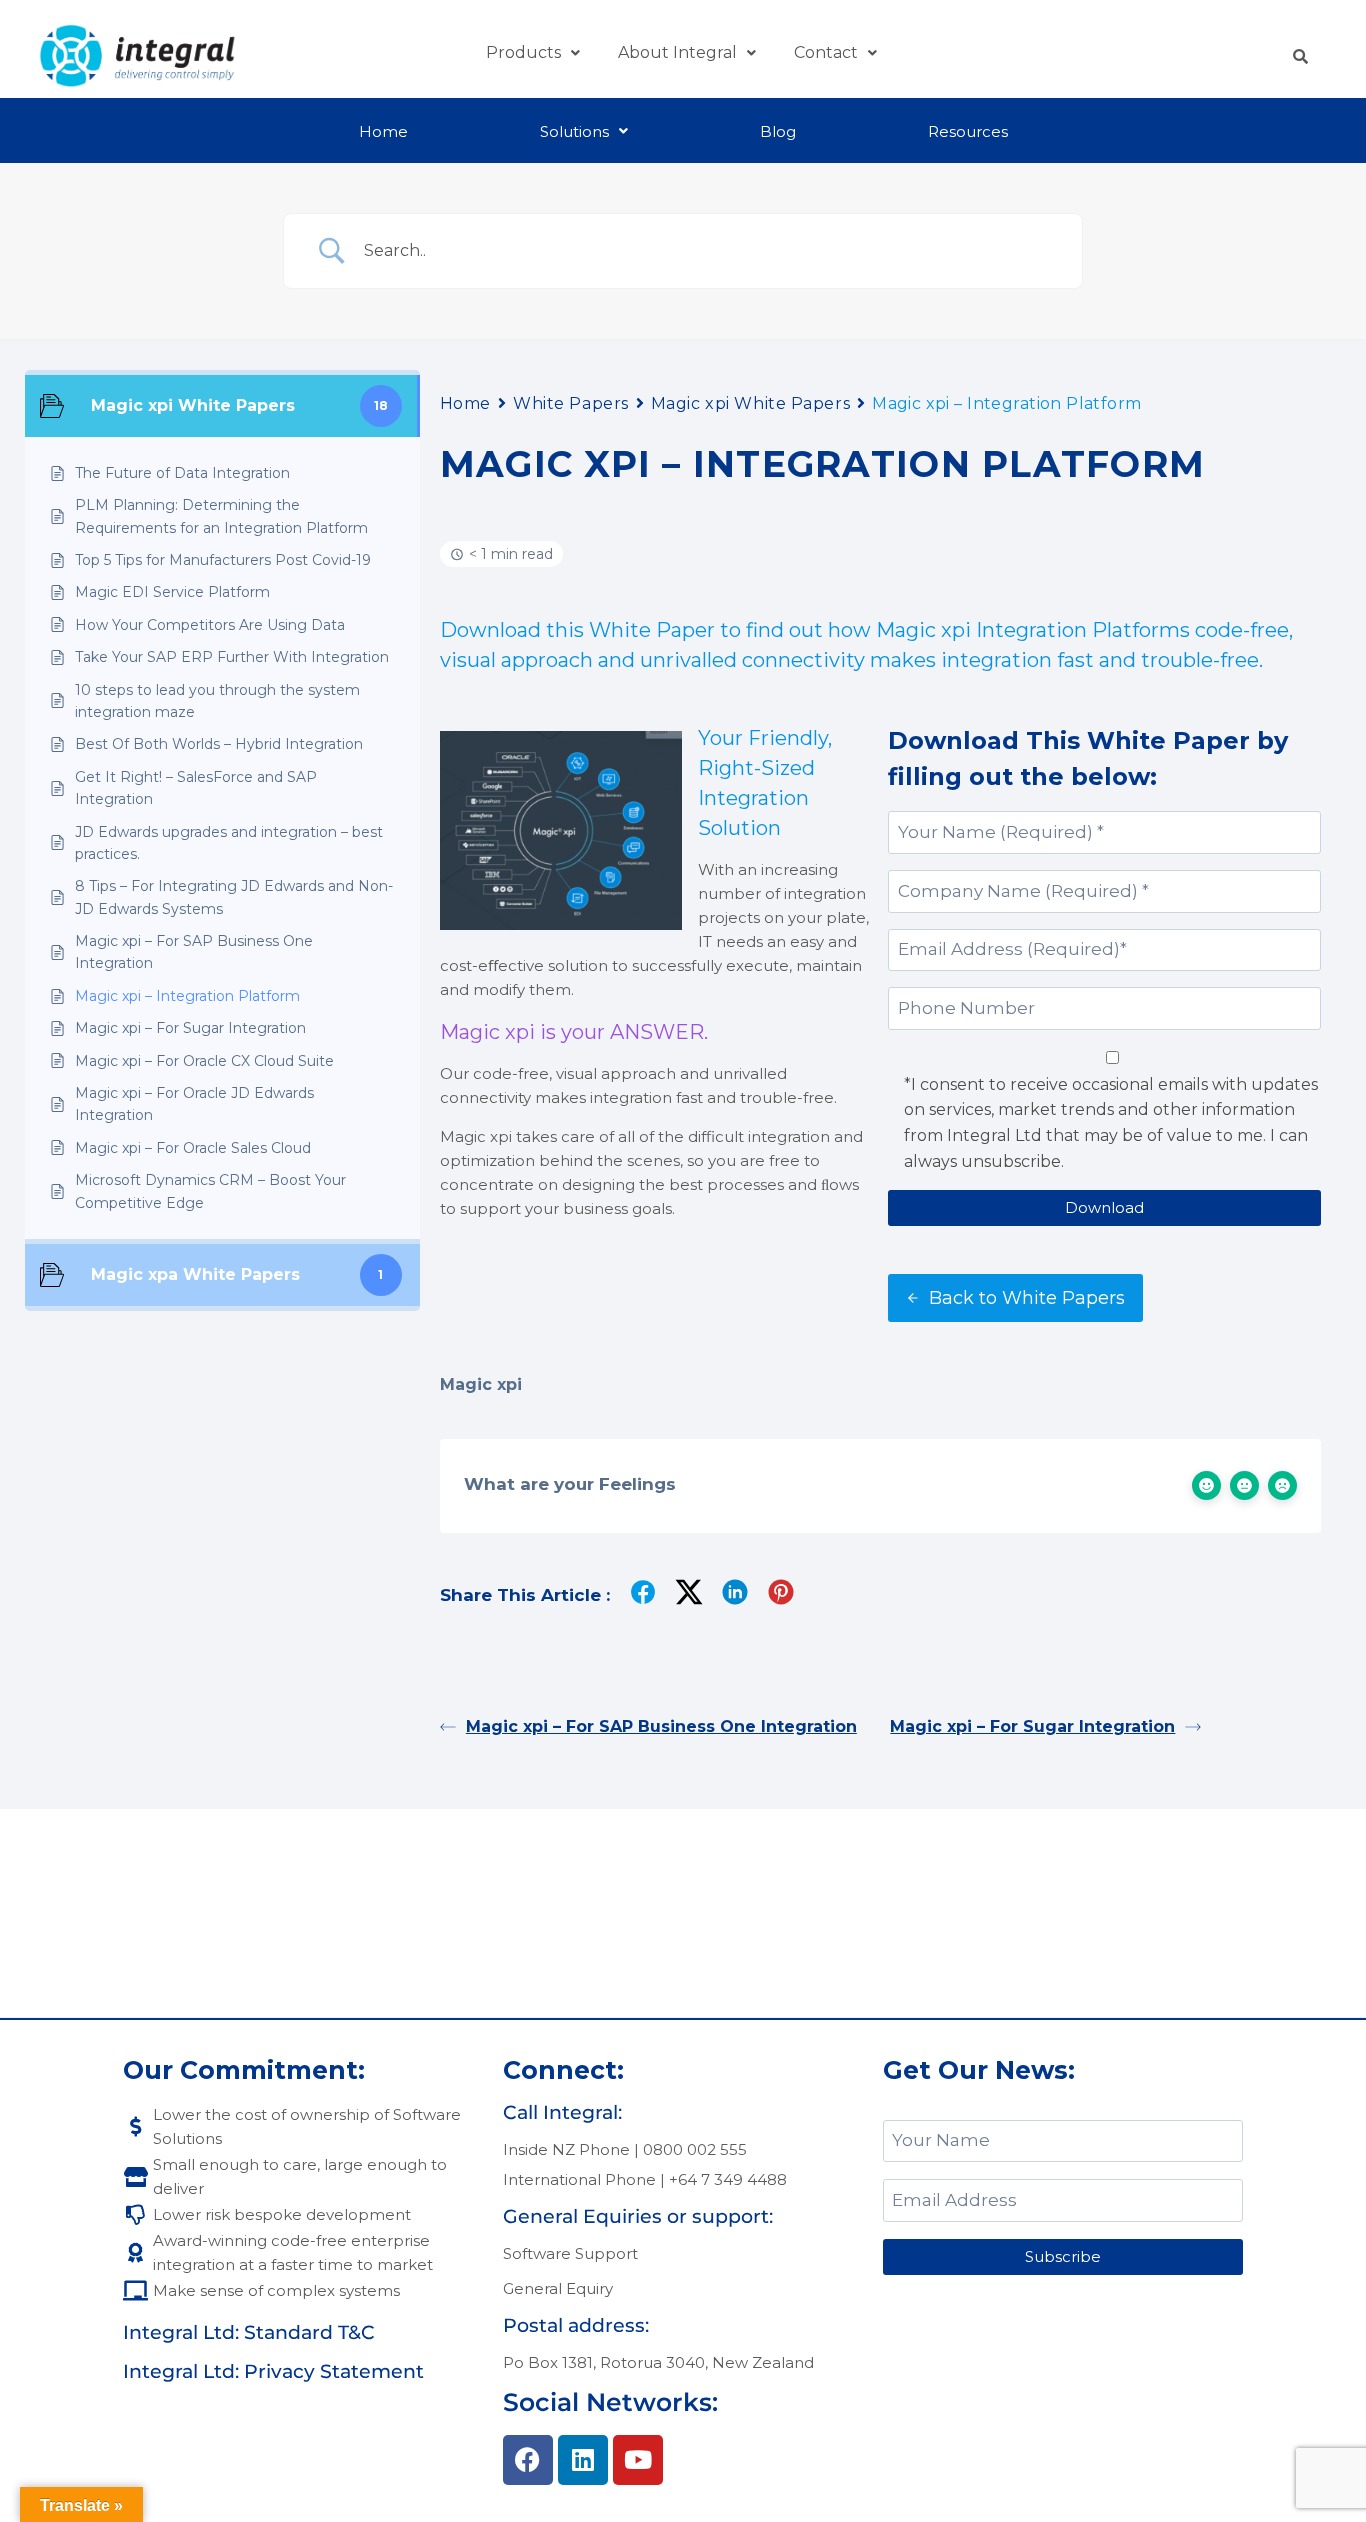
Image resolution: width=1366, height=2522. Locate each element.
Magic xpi (481, 1384)
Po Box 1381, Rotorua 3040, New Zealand (658, 2362)
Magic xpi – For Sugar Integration (1032, 1726)
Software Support (570, 2253)
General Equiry (558, 2288)
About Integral (677, 52)
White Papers (571, 403)
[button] (533, 53)
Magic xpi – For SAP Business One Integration (661, 1726)
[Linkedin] (583, 2460)
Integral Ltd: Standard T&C (249, 2332)
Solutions (574, 131)
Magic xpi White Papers (750, 403)
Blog (778, 131)
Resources (968, 131)
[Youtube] (638, 2460)
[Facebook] (528, 2460)
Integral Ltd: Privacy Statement (273, 2371)
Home (383, 131)
